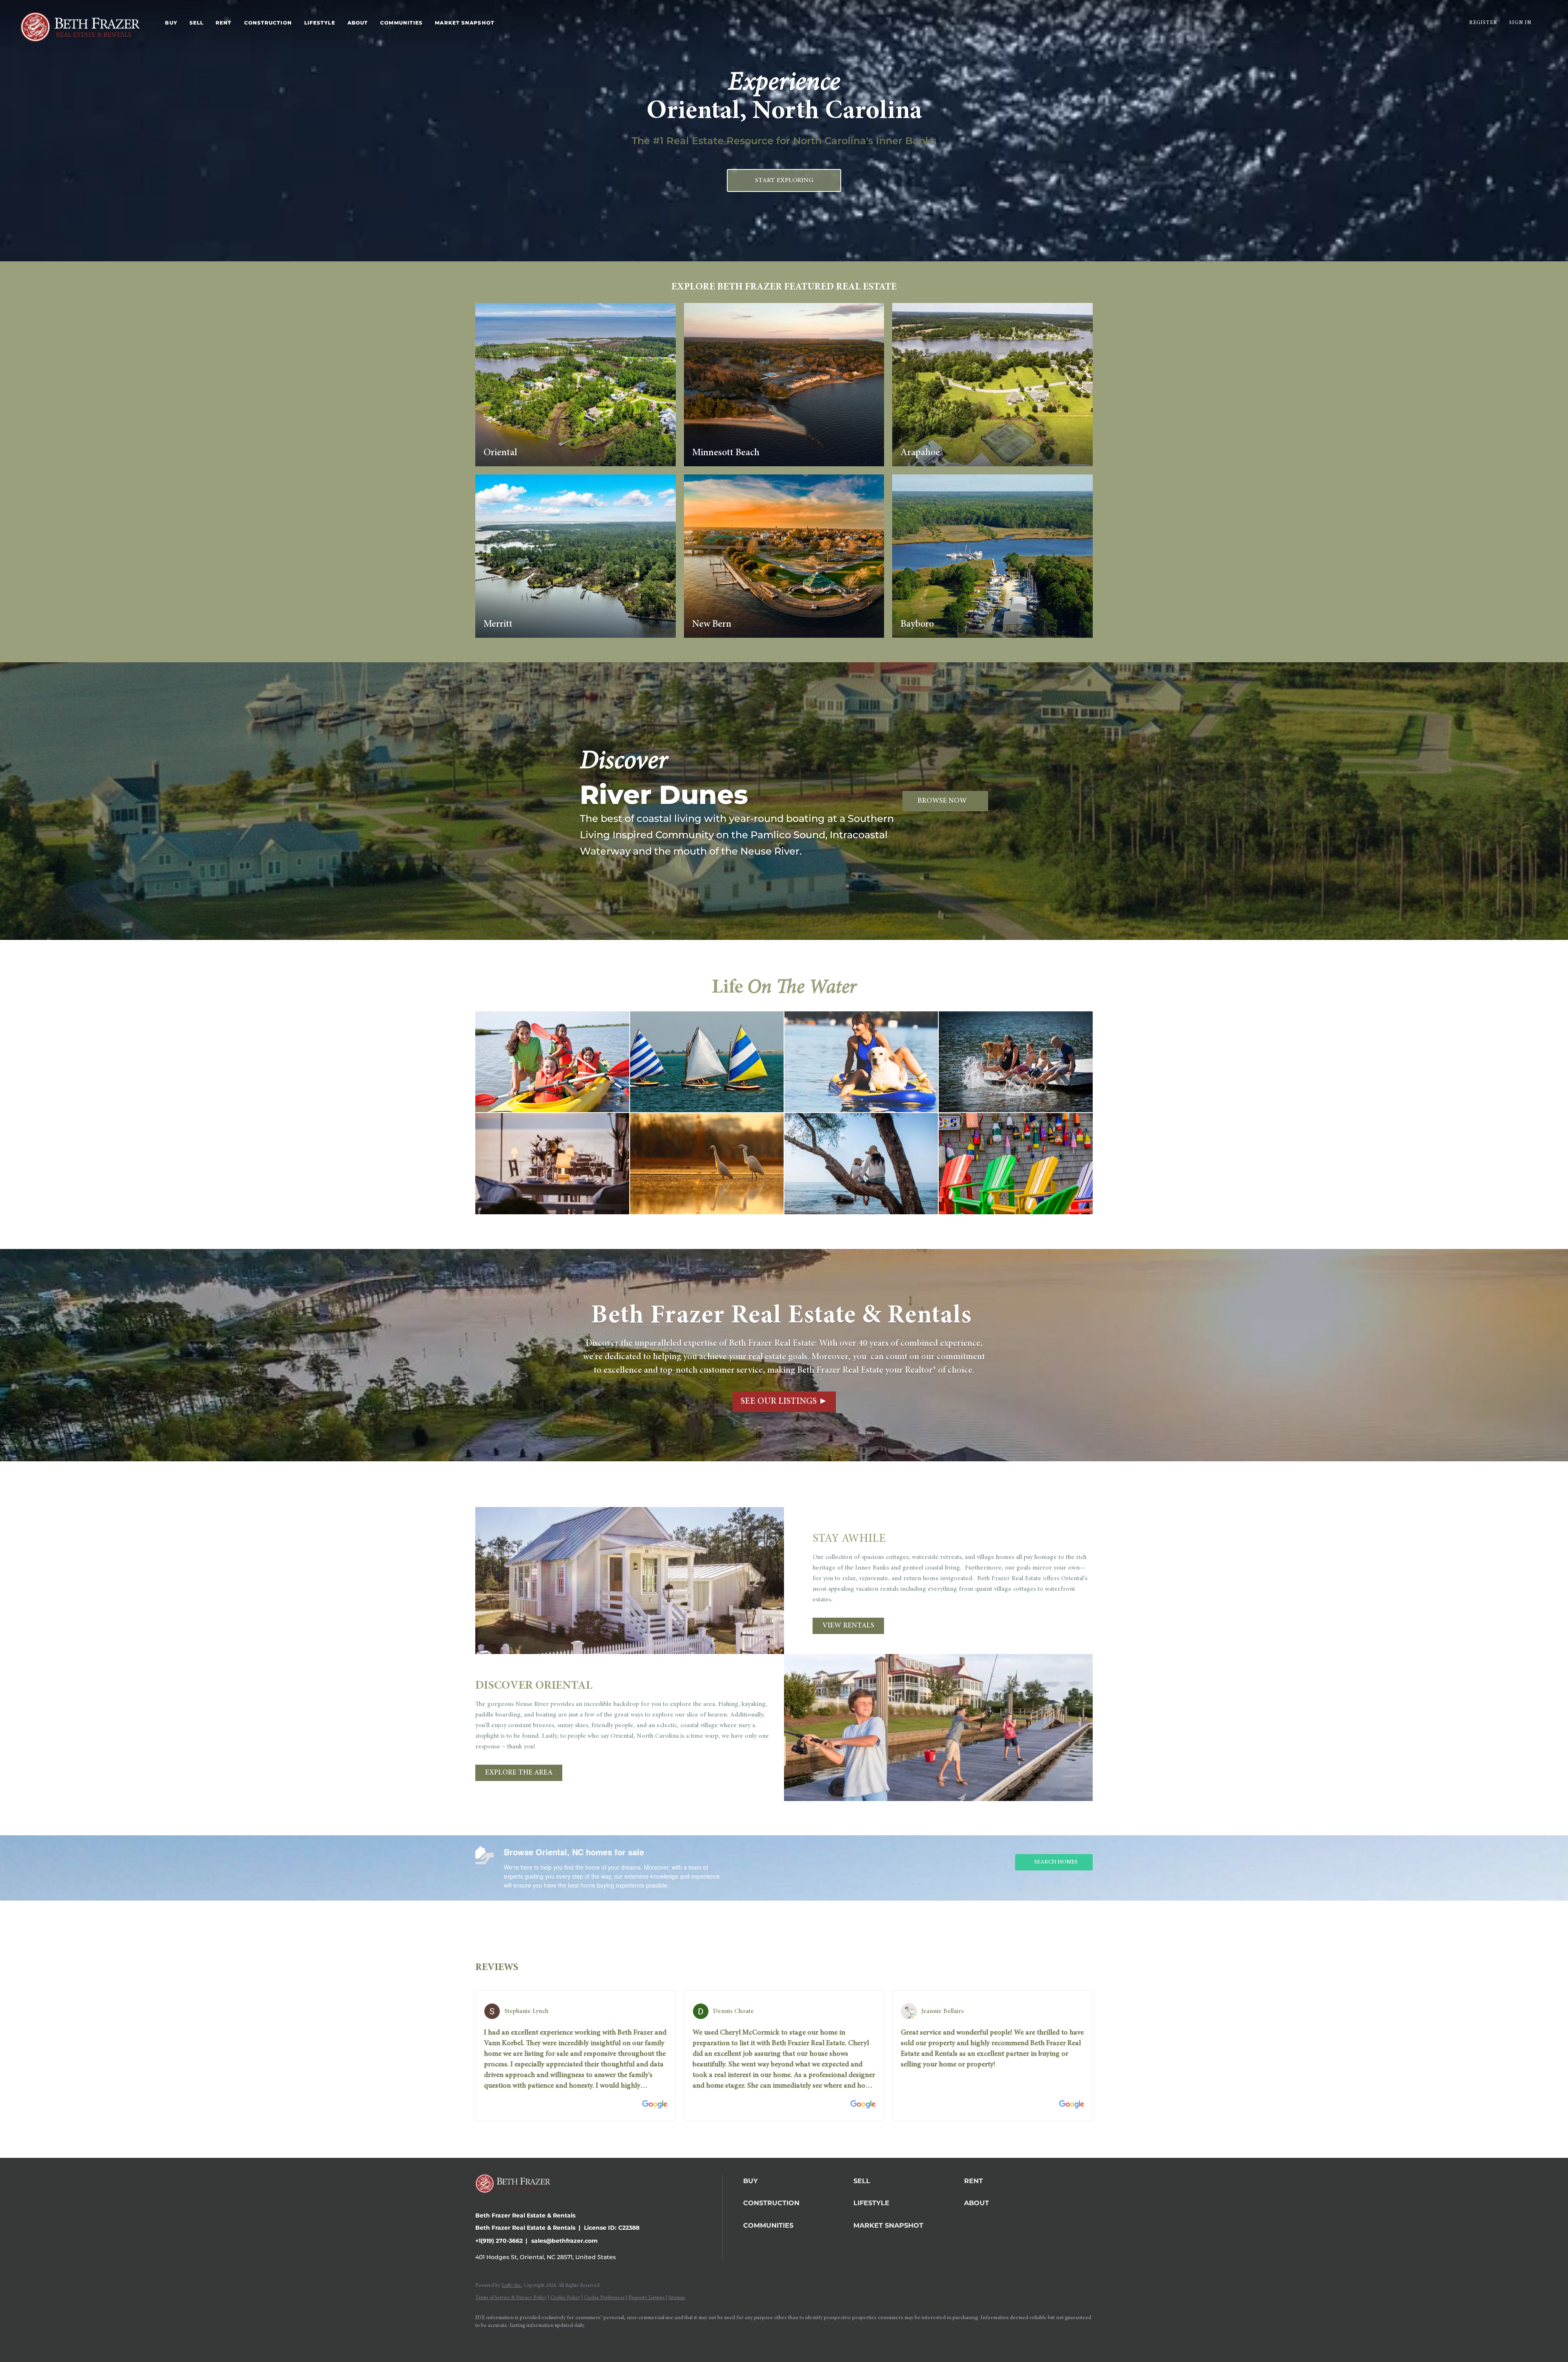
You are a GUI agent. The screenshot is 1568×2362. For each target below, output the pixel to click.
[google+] (556, 2340)
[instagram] (509, 2340)
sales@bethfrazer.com (565, 2241)
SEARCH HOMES (1056, 1862)
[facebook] (485, 2340)
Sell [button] (196, 23)
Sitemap (677, 2298)
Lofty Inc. (512, 2286)
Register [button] (1483, 23)
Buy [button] (171, 23)
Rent (224, 23)
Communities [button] (401, 23)
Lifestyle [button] (320, 23)
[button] (796, 2181)
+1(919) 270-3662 (499, 2241)
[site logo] (519, 2202)
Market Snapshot (465, 23)
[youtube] (532, 2340)
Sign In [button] (1520, 23)
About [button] (358, 23)
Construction (268, 23)
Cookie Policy (565, 2298)
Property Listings (647, 2298)
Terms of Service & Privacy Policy (511, 2298)
